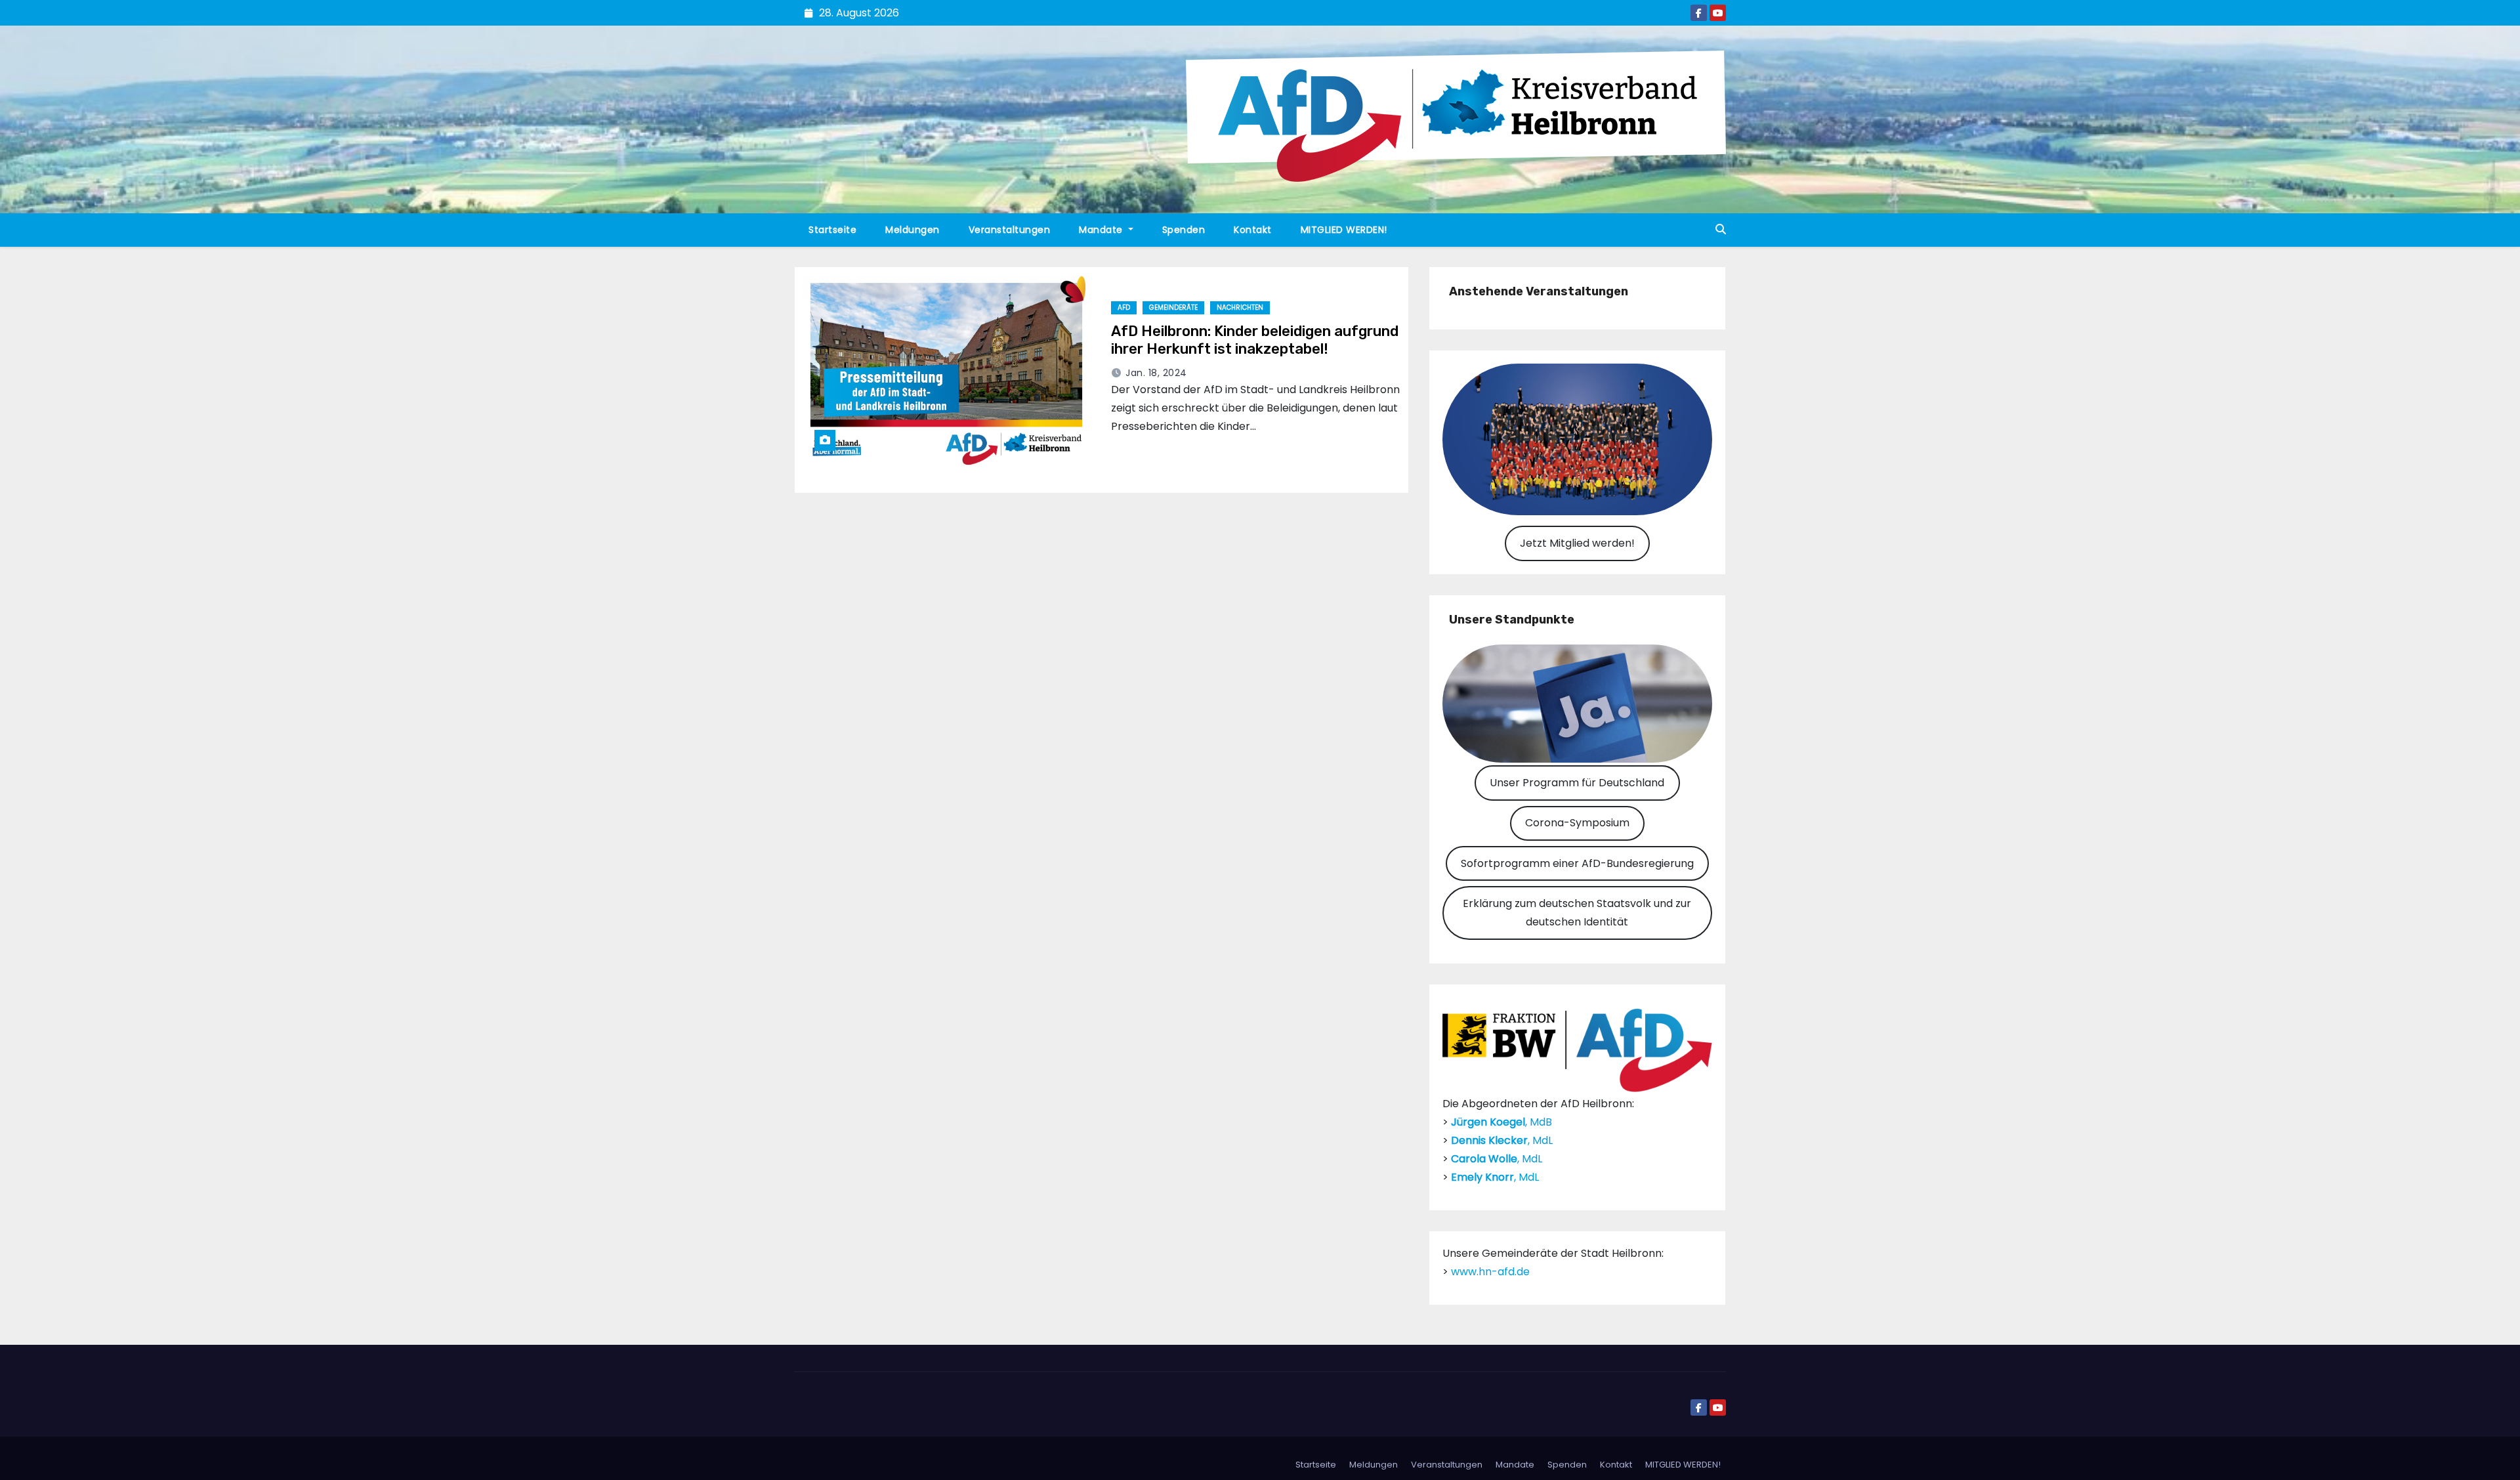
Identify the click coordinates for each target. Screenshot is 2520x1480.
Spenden (1184, 230)
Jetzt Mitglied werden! (1577, 543)
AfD (1124, 307)
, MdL (1502, 1140)
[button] (1721, 229)
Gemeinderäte (1173, 307)
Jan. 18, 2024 (1156, 373)
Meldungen (913, 230)
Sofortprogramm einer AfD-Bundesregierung (1577, 863)
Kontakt (1253, 230)
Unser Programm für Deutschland (1577, 783)
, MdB (1501, 1122)
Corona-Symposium (1577, 823)
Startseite (832, 230)
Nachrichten (1240, 307)
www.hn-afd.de (1490, 1272)
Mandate (1102, 230)
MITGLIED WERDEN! (1344, 230)
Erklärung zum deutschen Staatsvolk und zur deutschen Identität (1577, 913)
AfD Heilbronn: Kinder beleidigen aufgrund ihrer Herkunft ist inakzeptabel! (1255, 340)
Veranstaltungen (1010, 230)
